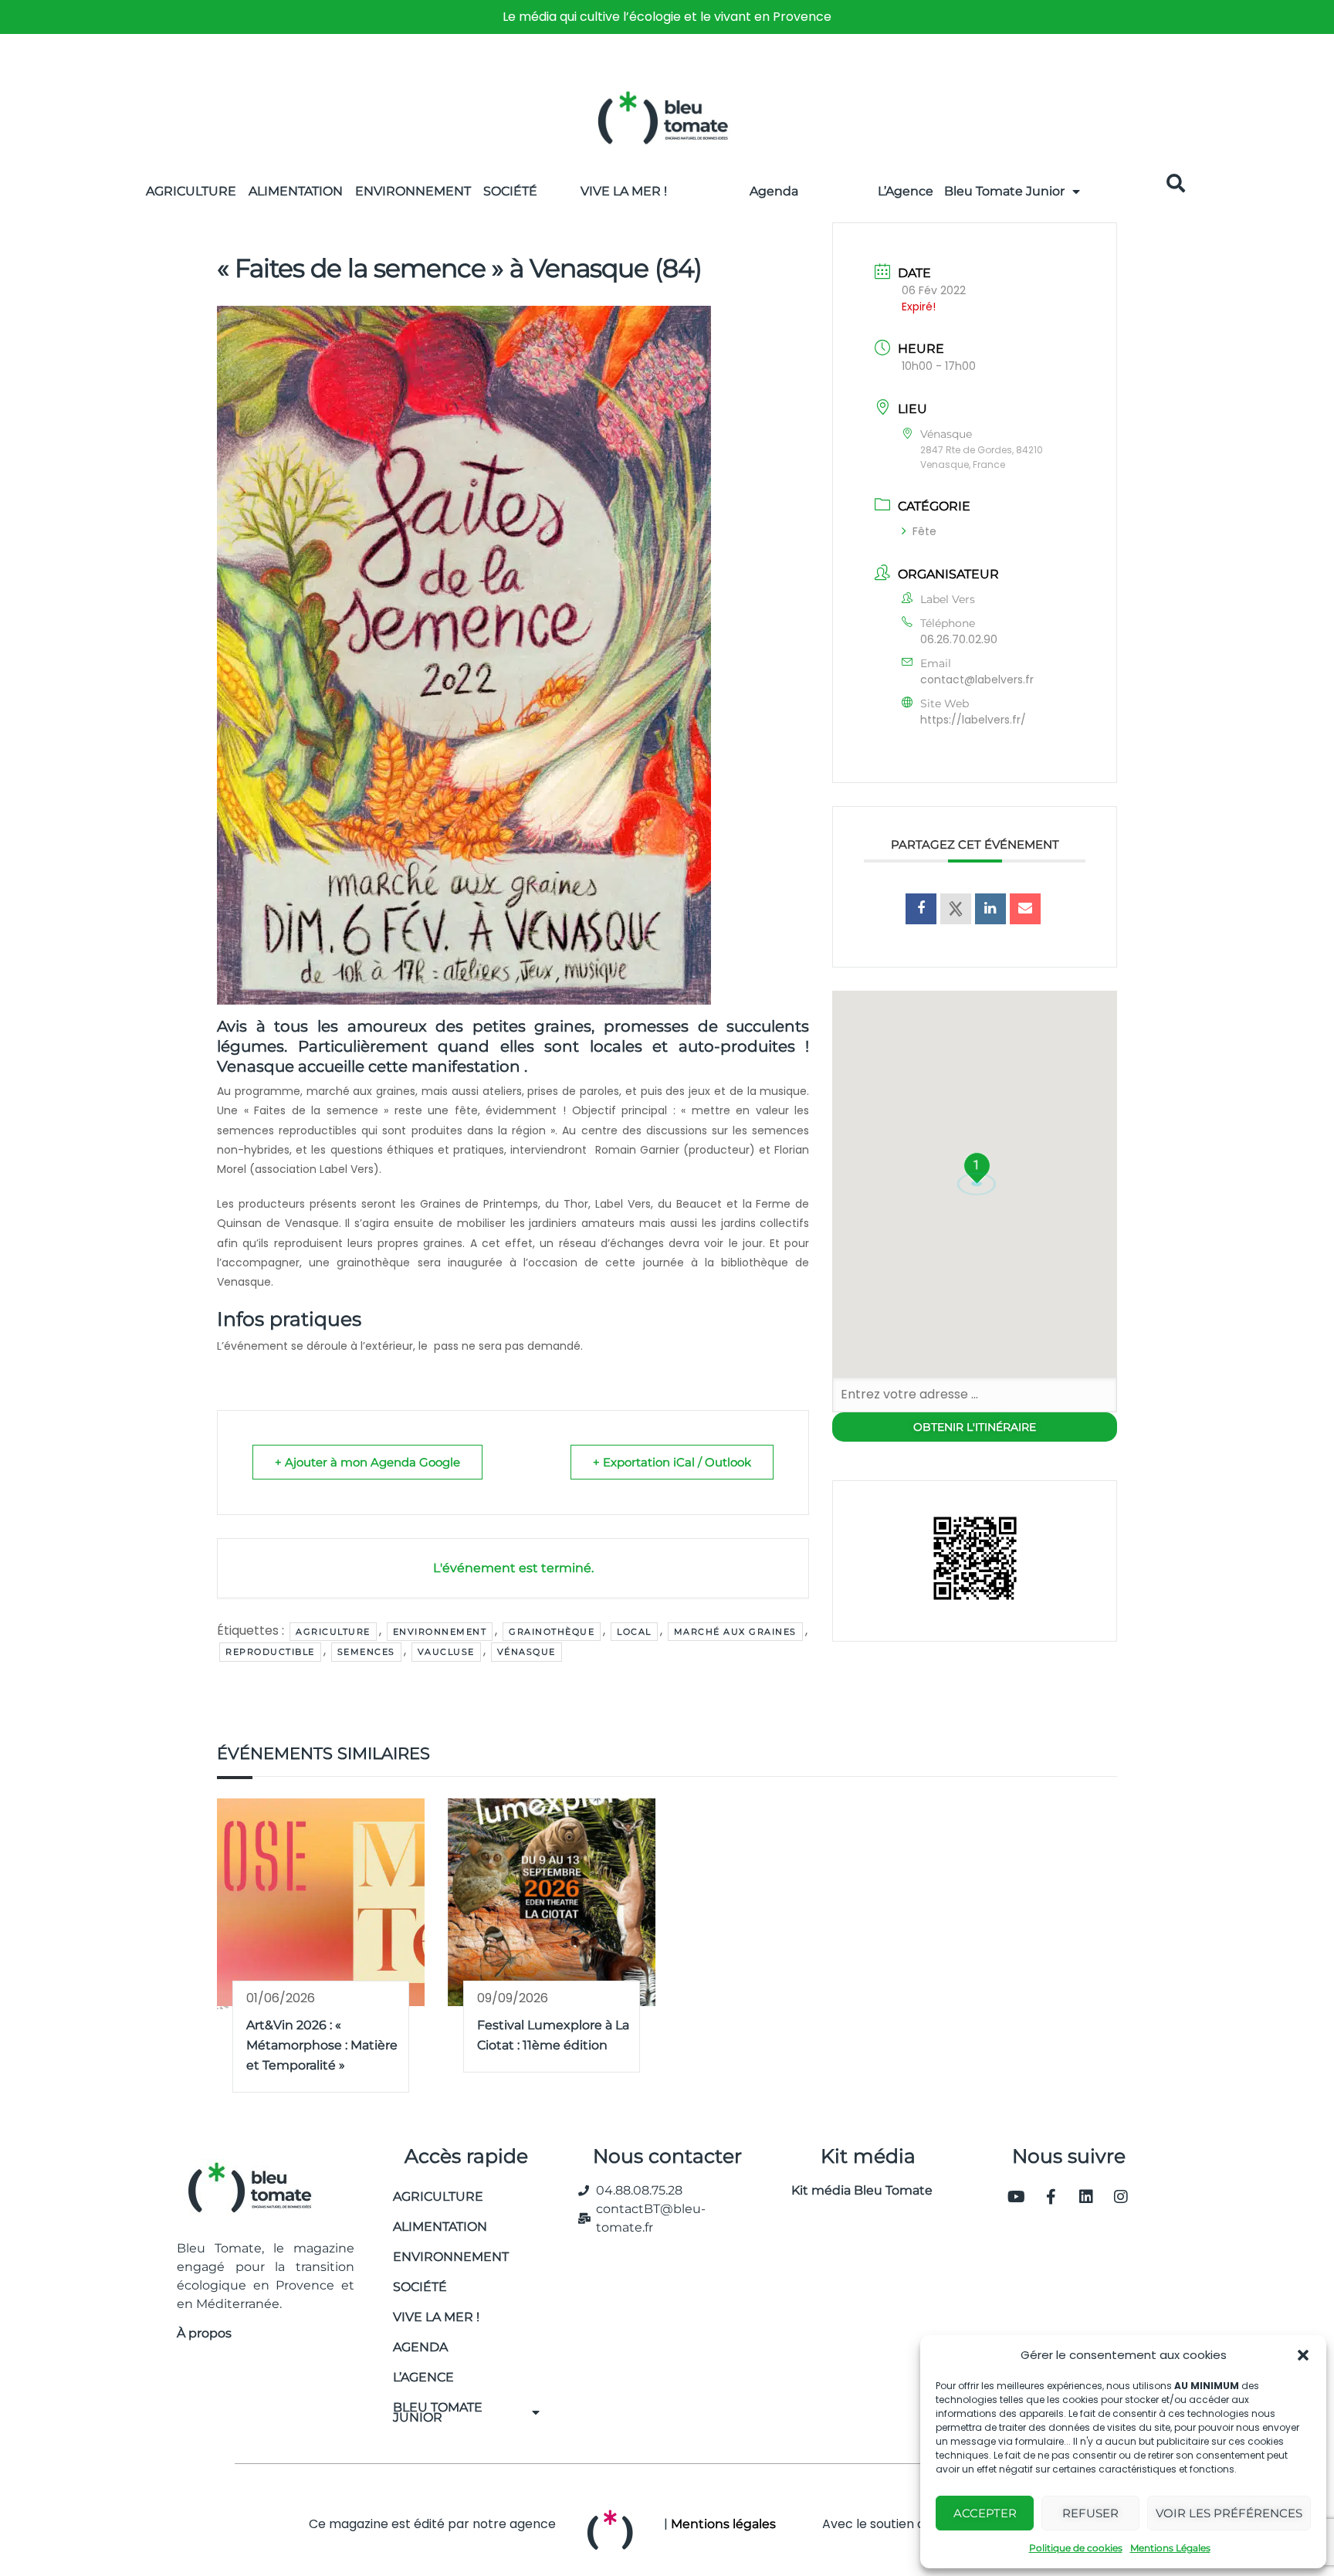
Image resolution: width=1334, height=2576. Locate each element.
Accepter (985, 2513)
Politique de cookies (1076, 2548)
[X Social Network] (956, 909)
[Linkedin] (1086, 2197)
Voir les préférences (1229, 2513)
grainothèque (552, 1632)
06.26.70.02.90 (959, 639)
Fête (924, 531)
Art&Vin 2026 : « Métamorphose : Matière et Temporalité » (322, 2045)
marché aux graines (735, 1632)
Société (510, 191)
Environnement (413, 191)
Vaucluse (446, 1652)
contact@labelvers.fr (977, 680)
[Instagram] (1121, 2197)
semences (366, 1652)
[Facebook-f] (1051, 2197)
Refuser (1090, 2513)
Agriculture (191, 191)
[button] (1303, 2355)
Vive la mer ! (436, 2317)
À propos (204, 2333)
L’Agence (906, 191)
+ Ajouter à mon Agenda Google (367, 1462)
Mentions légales (723, 2524)
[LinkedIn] (990, 909)
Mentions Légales (1170, 2548)
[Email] (1025, 909)
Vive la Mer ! (624, 191)
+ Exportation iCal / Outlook (672, 1462)
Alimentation (296, 191)
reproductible (270, 1652)
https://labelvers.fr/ (973, 720)
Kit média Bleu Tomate (856, 2190)
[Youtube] (1017, 2197)
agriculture (333, 1632)
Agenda (774, 191)
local (634, 1632)
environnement (440, 1632)
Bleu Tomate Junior (1004, 191)
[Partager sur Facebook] (921, 909)
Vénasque (526, 1652)
